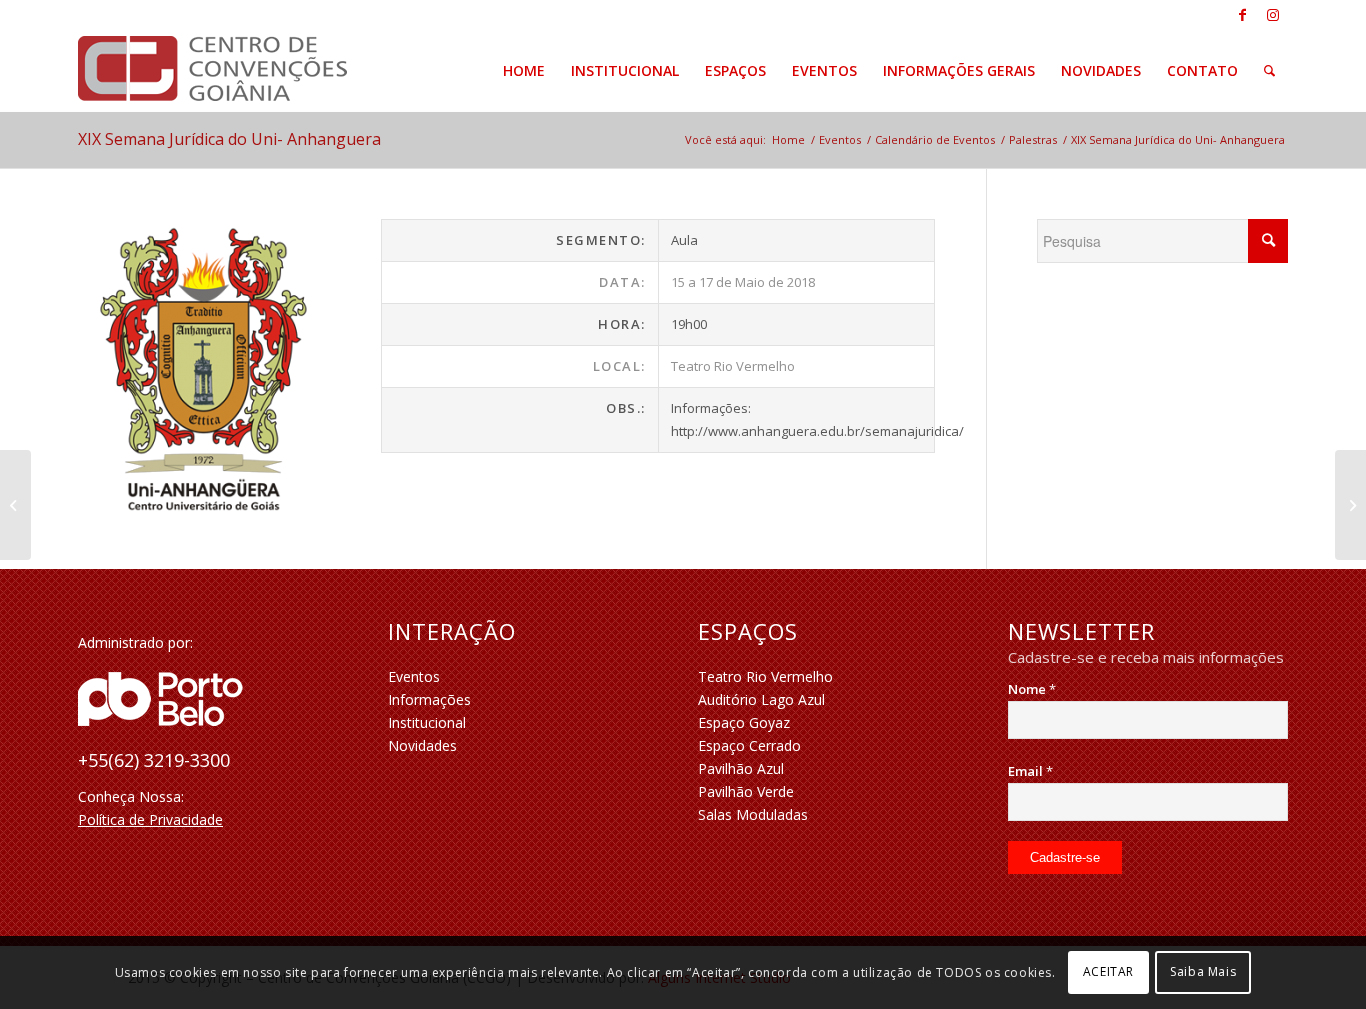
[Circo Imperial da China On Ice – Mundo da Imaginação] (15, 505)
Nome (1032, 689)
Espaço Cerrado (749, 745)
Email (1030, 771)
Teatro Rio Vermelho (765, 676)
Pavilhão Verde (746, 791)
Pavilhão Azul (741, 768)
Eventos (414, 676)
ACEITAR (1108, 971)
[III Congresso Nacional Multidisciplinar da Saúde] (1350, 505)
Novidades (422, 745)
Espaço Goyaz (744, 722)
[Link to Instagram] (1273, 15)
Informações (429, 699)
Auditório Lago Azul (761, 699)
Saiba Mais (1203, 971)
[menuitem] (524, 71)
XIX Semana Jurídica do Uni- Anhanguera (229, 139)
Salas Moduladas (753, 814)
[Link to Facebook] (1242, 15)
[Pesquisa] (1269, 71)
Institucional (427, 722)
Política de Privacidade (150, 819)
